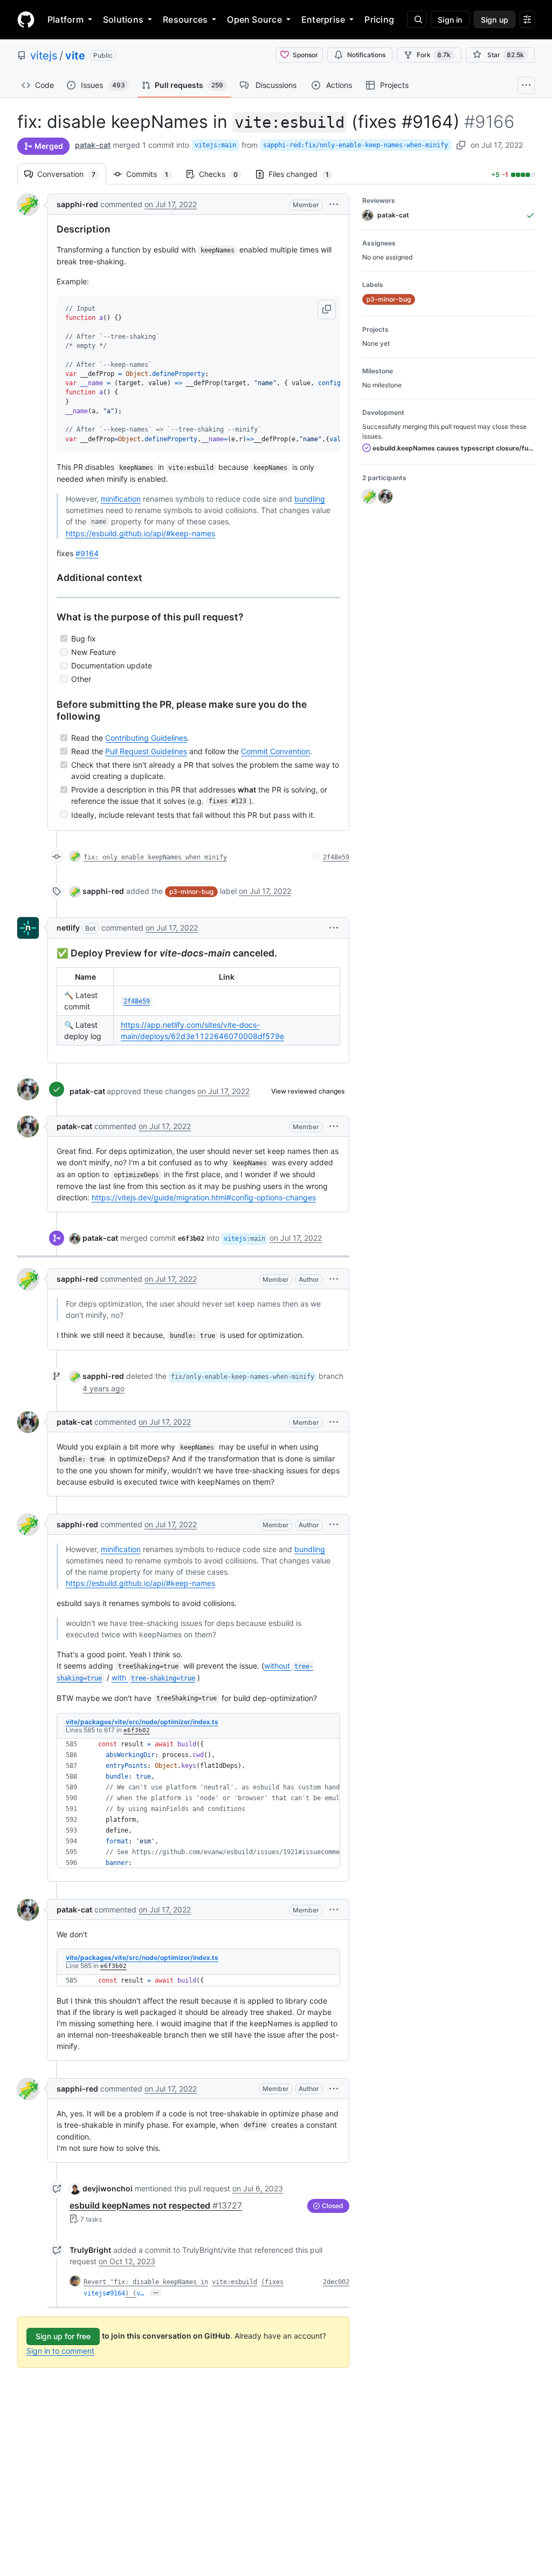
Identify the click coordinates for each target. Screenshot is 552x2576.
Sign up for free (63, 2336)
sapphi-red (77, 204)
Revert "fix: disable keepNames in (146, 2282)
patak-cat (93, 145)
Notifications (366, 55)
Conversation (72, 174)
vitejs (44, 56)
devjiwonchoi (108, 2188)
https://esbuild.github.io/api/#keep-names (140, 533)
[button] (334, 204)
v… (140, 2293)
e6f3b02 (137, 1730)
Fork (434, 55)
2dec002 (336, 2282)
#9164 (87, 553)
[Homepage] (26, 19)
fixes (274, 2282)
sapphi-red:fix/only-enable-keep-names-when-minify (356, 145)
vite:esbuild (234, 2282)
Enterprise (323, 19)
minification (121, 499)
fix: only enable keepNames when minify (155, 857)
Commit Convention (275, 751)
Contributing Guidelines (146, 738)
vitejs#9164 (104, 2293)
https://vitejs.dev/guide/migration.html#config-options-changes (204, 1197)
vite (75, 56)
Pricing (379, 19)
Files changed (304, 174)
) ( (131, 2293)
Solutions (123, 19)
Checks (224, 174)
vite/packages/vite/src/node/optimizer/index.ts (142, 1722)
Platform (65, 19)
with (153, 1678)
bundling (310, 499)
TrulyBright (90, 2250)
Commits (153, 174)
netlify (68, 928)
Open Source (254, 19)
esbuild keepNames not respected (156, 2205)
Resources (185, 19)
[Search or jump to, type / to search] (417, 19)
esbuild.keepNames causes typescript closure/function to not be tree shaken (453, 448)
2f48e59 (336, 857)
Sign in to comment (60, 2351)
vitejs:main (215, 145)
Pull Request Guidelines (146, 751)
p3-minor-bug (191, 891)
